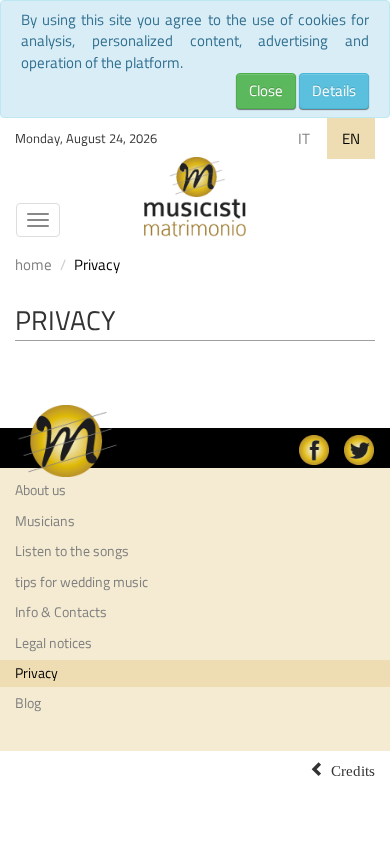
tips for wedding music (81, 582)
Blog (28, 703)
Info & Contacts (61, 612)
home (33, 264)
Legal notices (53, 643)
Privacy (36, 673)
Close (266, 90)
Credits (353, 769)
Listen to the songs (72, 551)
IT (304, 138)
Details (334, 90)
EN (351, 138)
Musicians (45, 521)
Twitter (359, 450)
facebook (314, 450)
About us (40, 490)
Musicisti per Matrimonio (195, 197)
